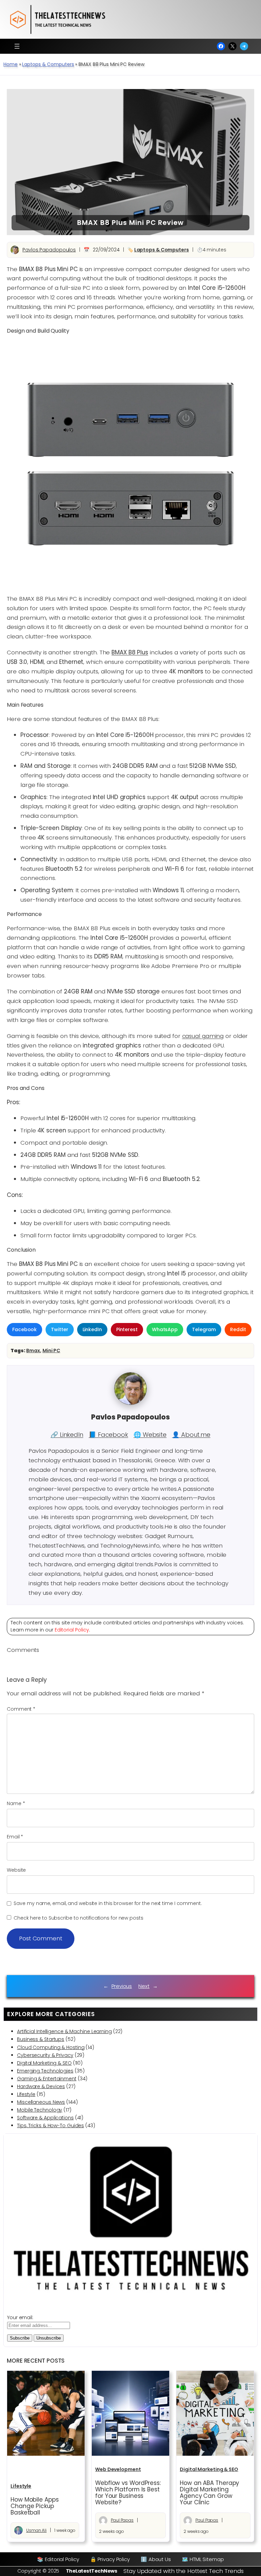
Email (15, 1837)
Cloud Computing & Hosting (51, 2047)
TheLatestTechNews (92, 2571)
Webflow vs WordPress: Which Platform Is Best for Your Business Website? (128, 2493)
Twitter (59, 1329)
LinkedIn (92, 1329)
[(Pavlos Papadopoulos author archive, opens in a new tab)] (130, 1403)
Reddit (238, 1329)
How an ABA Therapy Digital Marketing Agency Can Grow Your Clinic (209, 2493)
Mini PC (51, 1351)
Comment (21, 1709)
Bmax (33, 1351)
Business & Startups (41, 2039)
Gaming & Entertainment (47, 2079)
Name (16, 1803)
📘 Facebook (108, 1435)
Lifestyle (26, 2094)
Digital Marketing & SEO (44, 2063)
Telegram (204, 1329)
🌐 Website (150, 1435)
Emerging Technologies (45, 2071)
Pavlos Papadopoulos (49, 250)
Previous (122, 1986)
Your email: (20, 2317)
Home (11, 64)
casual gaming (203, 1036)
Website (16, 1870)
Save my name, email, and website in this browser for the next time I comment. (108, 1903)
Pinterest (127, 1329)
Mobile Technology (40, 2110)
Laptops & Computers (48, 64)
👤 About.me (191, 1435)
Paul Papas (122, 2520)
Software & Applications (45, 2118)
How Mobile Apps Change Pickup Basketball (35, 2506)
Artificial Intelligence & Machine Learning (64, 2031)
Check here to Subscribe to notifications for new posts (78, 1918)
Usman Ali (36, 2530)
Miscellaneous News (41, 2102)
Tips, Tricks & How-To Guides (50, 2125)
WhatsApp (165, 1329)
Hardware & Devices (41, 2086)
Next (144, 1986)
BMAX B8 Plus (130, 652)
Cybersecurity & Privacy (45, 2055)
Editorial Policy (72, 1630)
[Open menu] (17, 46)
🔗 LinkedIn (67, 1435)
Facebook (24, 1329)
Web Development (118, 2469)
